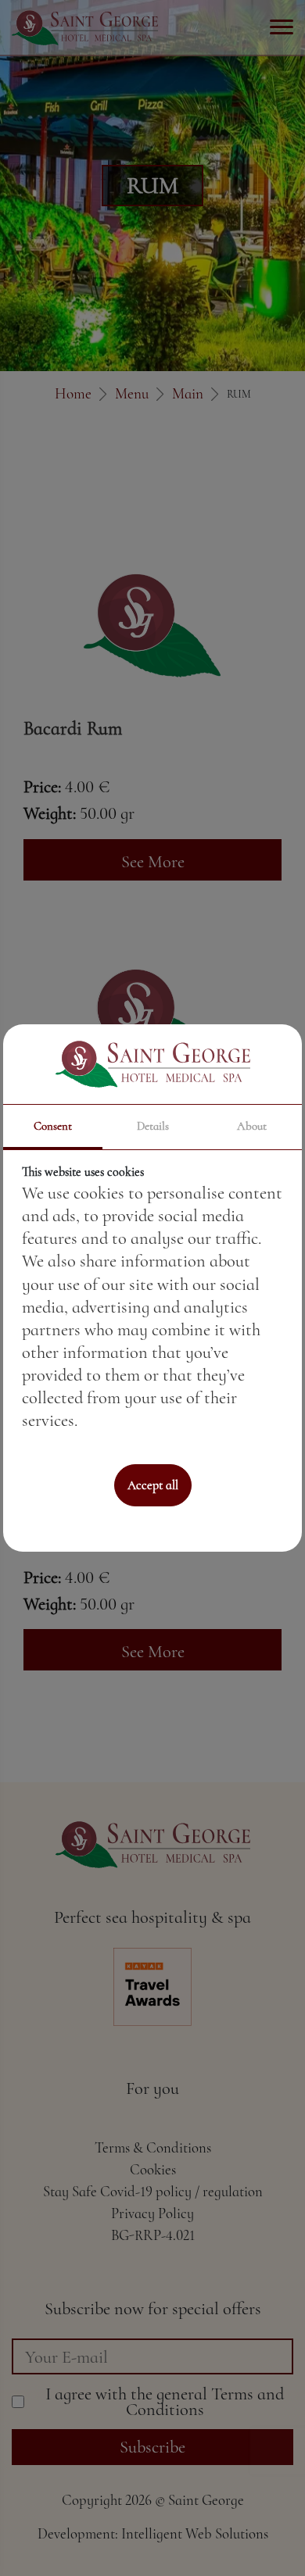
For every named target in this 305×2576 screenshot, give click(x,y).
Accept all (153, 1485)
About (252, 1126)
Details (153, 1126)
